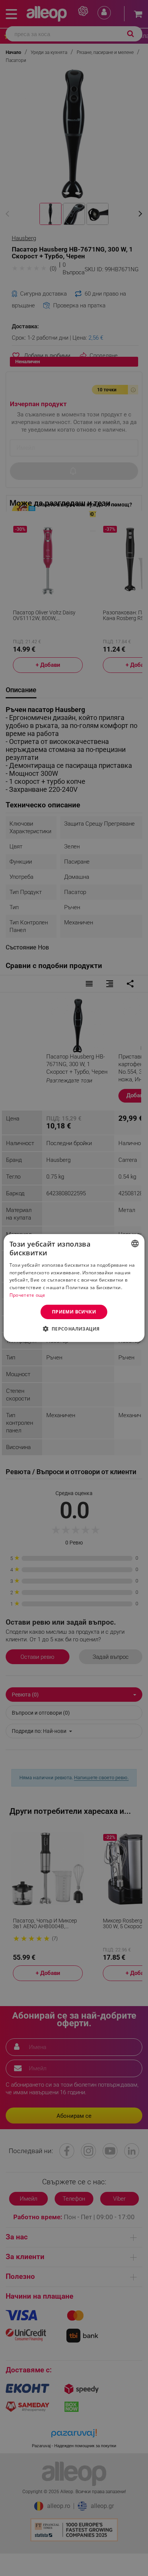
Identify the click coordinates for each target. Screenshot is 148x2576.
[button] (74, 1329)
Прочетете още (28, 1295)
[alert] (74, 1288)
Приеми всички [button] (74, 1312)
